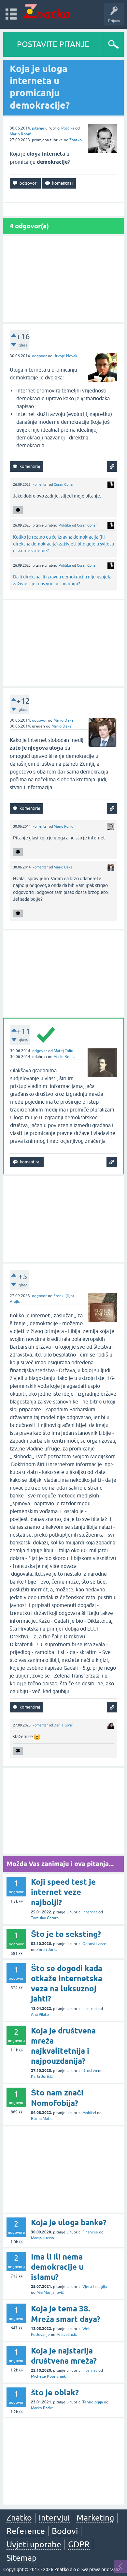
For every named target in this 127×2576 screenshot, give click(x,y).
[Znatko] (46, 11)
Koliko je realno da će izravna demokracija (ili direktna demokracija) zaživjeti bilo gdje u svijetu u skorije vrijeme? (63, 544)
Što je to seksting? (66, 1934)
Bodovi (65, 2531)
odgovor (39, 356)
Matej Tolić (63, 1051)
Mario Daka (63, 720)
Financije (90, 2232)
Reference (26, 2531)
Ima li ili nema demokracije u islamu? (57, 2267)
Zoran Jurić (47, 1950)
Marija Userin (42, 2238)
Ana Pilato (40, 2015)
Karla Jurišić (42, 2077)
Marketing (95, 2518)
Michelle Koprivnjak (48, 2376)
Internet (90, 1912)
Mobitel (89, 2113)
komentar (40, 484)
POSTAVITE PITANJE (53, 44)
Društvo (90, 2071)
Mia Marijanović (50, 2292)
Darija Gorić (63, 1725)
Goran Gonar (64, 484)
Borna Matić (42, 2119)
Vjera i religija (95, 2287)
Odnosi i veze (94, 1944)
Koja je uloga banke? (69, 2223)
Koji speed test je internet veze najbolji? (63, 1892)
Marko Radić (42, 2408)
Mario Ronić (20, 134)
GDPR (79, 2544)
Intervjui (54, 2518)
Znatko (76, 140)
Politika (68, 128)
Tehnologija (93, 2402)
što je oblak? (55, 2392)
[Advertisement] (63, 279)
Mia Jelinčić (67, 2335)
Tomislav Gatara (45, 1918)
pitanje (38, 128)
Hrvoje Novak (65, 356)
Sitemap (22, 2558)
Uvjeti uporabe (34, 2544)
